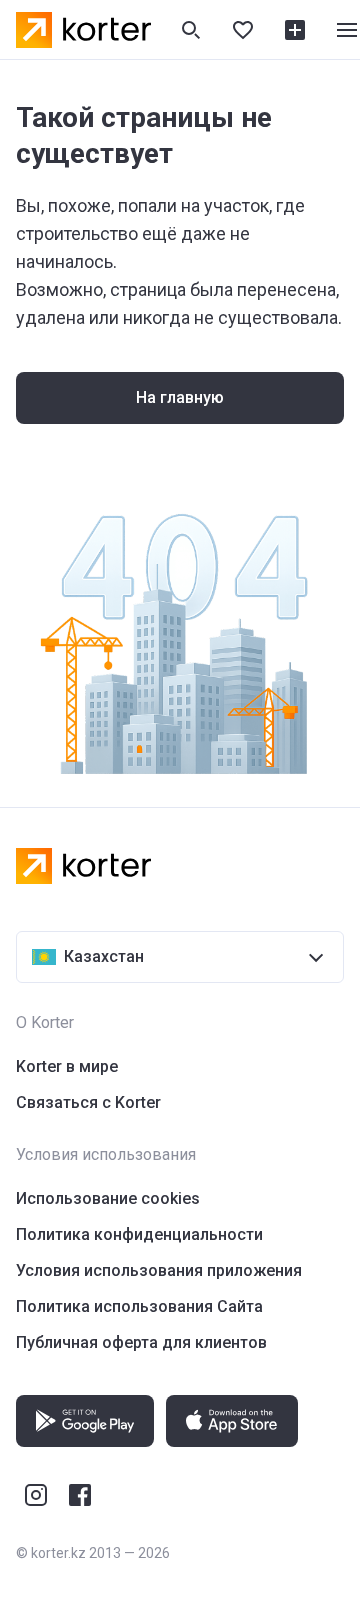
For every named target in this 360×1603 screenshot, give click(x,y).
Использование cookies (108, 1198)
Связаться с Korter (88, 1102)
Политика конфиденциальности (139, 1234)
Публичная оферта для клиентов (141, 1342)
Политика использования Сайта (139, 1306)
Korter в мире (67, 1066)
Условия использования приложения (159, 1270)
